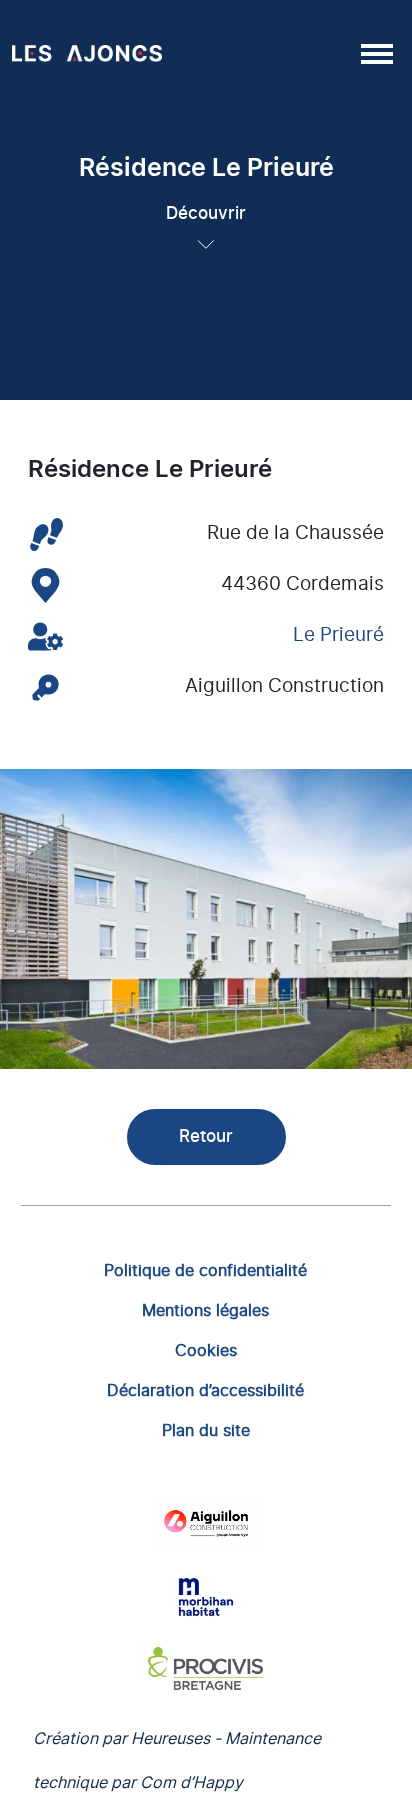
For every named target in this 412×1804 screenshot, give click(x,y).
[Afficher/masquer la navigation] (375, 53)
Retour (206, 1136)
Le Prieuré (338, 635)
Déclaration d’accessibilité (205, 1390)
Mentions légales (205, 1310)
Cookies (206, 1350)
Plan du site (206, 1430)
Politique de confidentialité (205, 1270)
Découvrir (206, 213)
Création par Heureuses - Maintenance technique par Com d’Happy (177, 1760)
